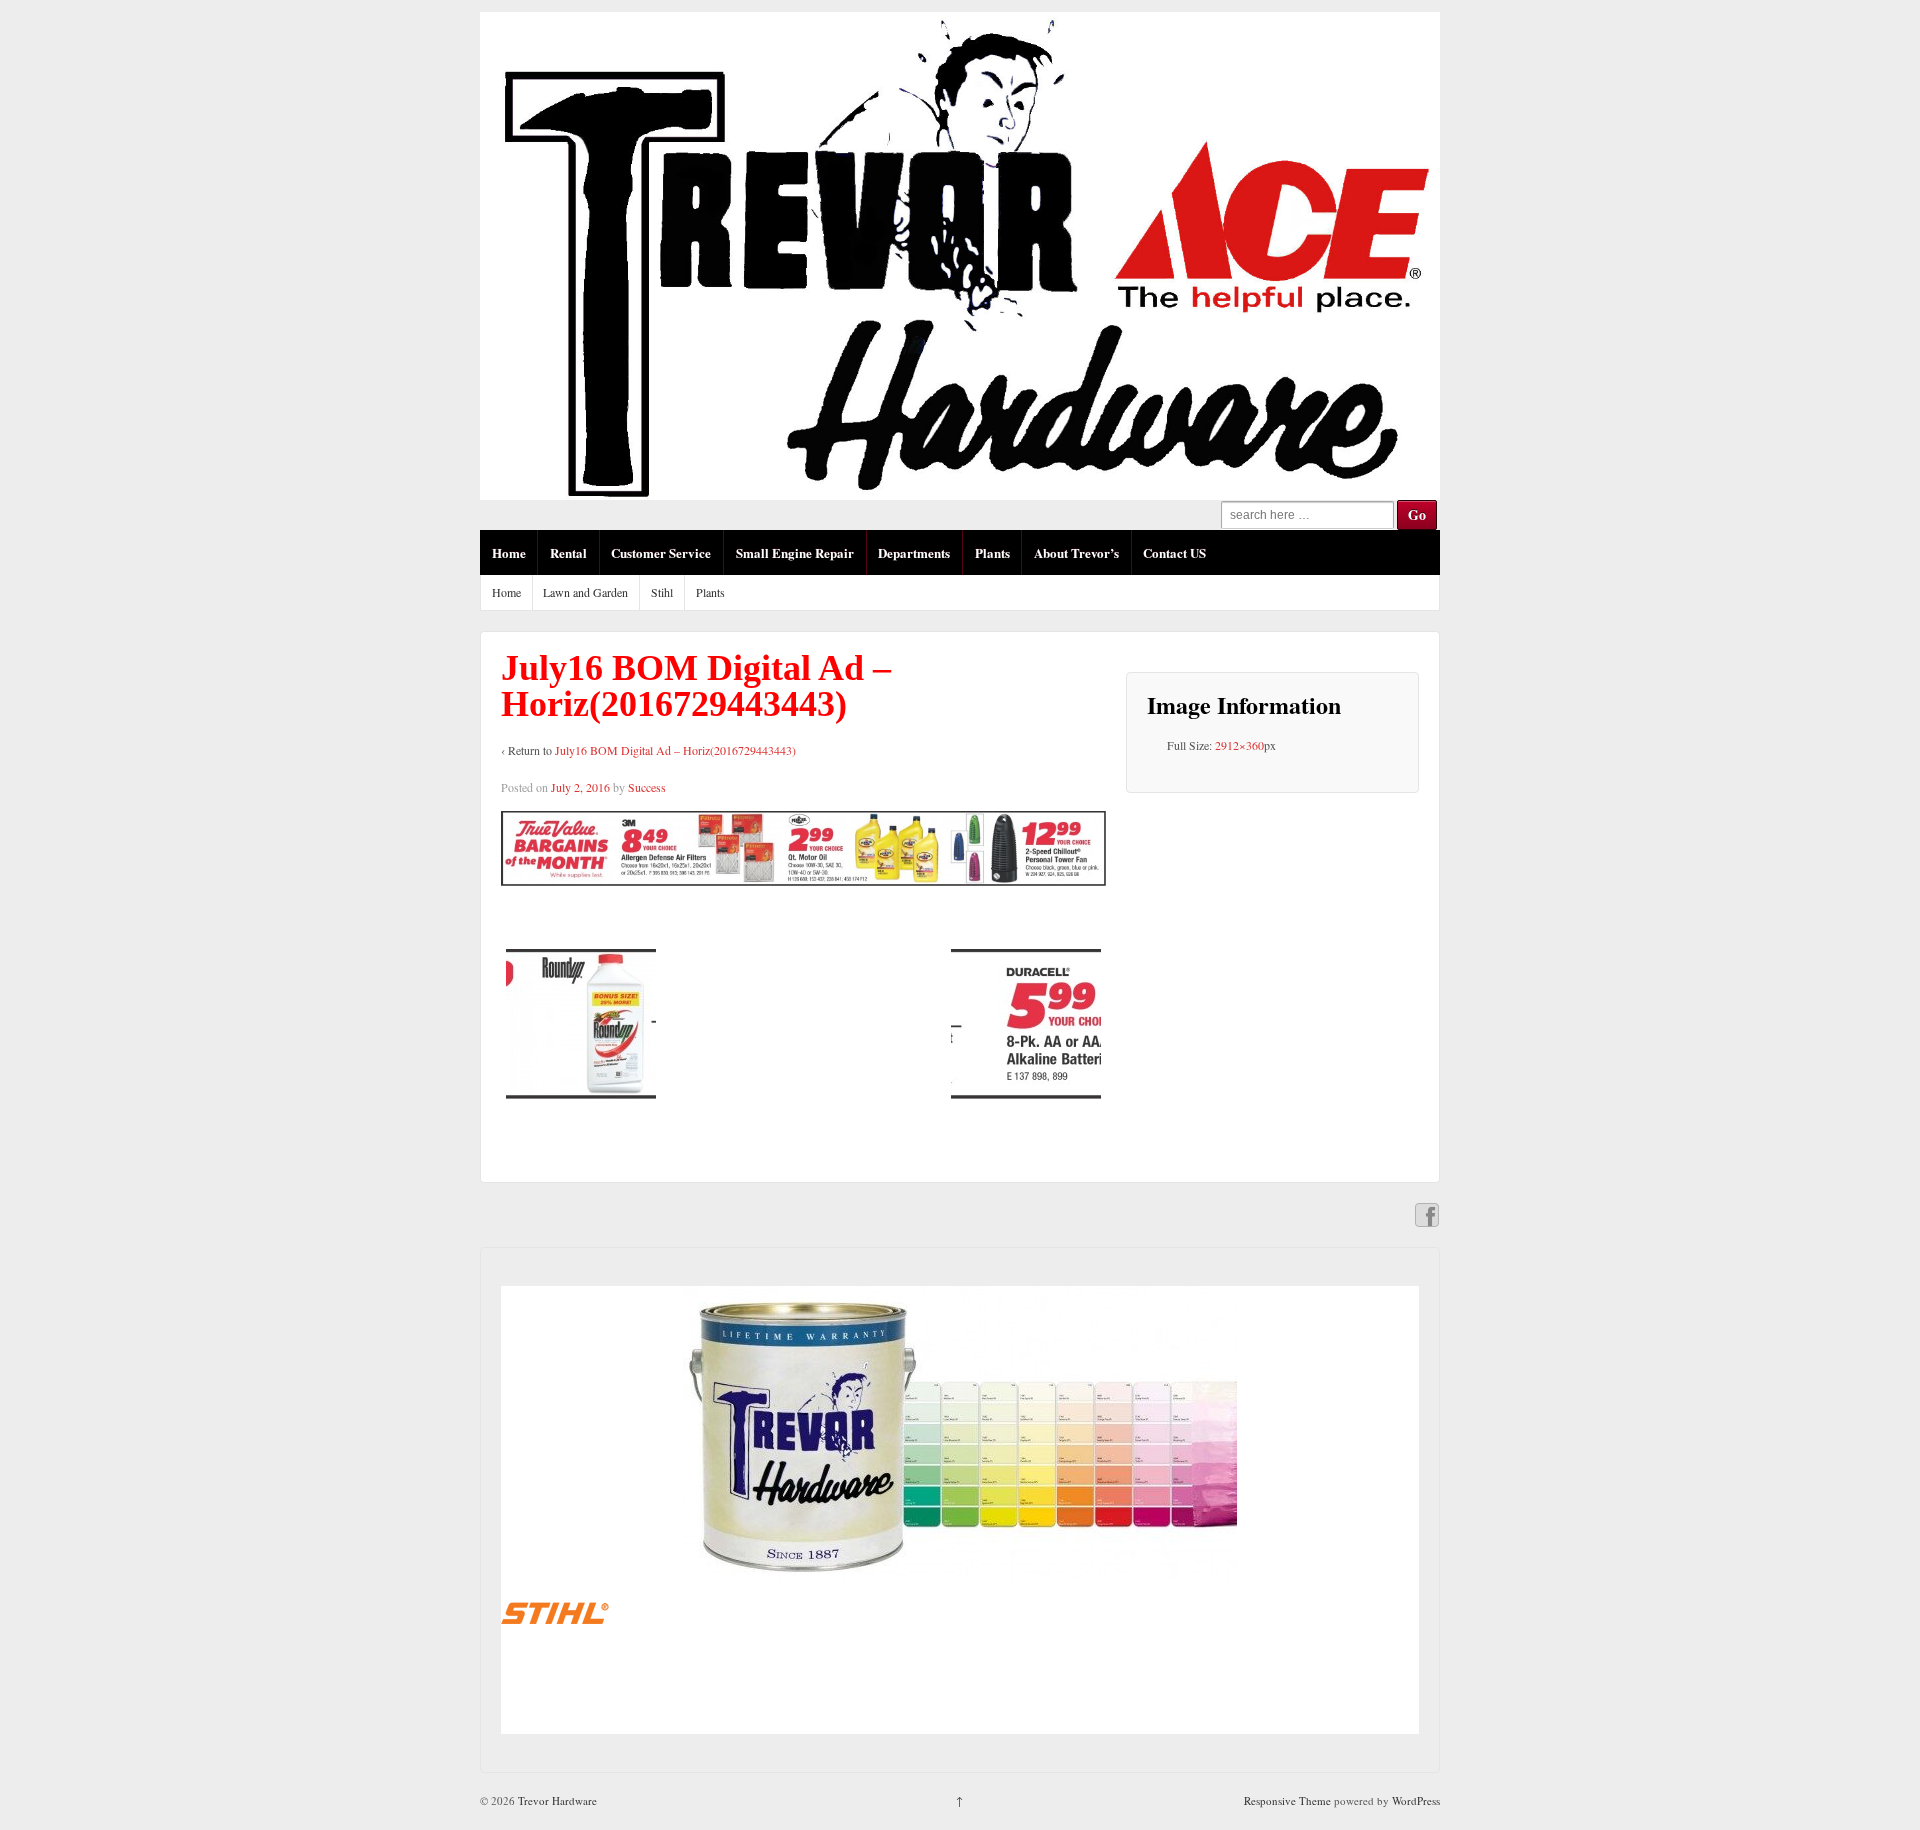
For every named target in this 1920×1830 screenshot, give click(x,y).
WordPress (1416, 1800)
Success (647, 787)
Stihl (662, 592)
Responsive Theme (1287, 1800)
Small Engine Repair (795, 552)
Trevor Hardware (556, 1800)
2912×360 (1239, 745)
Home (509, 552)
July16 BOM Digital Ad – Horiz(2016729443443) (675, 750)
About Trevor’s (1076, 552)
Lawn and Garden (585, 592)
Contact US (1174, 552)
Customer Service (661, 552)
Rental (568, 552)
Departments (914, 552)
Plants (992, 552)
